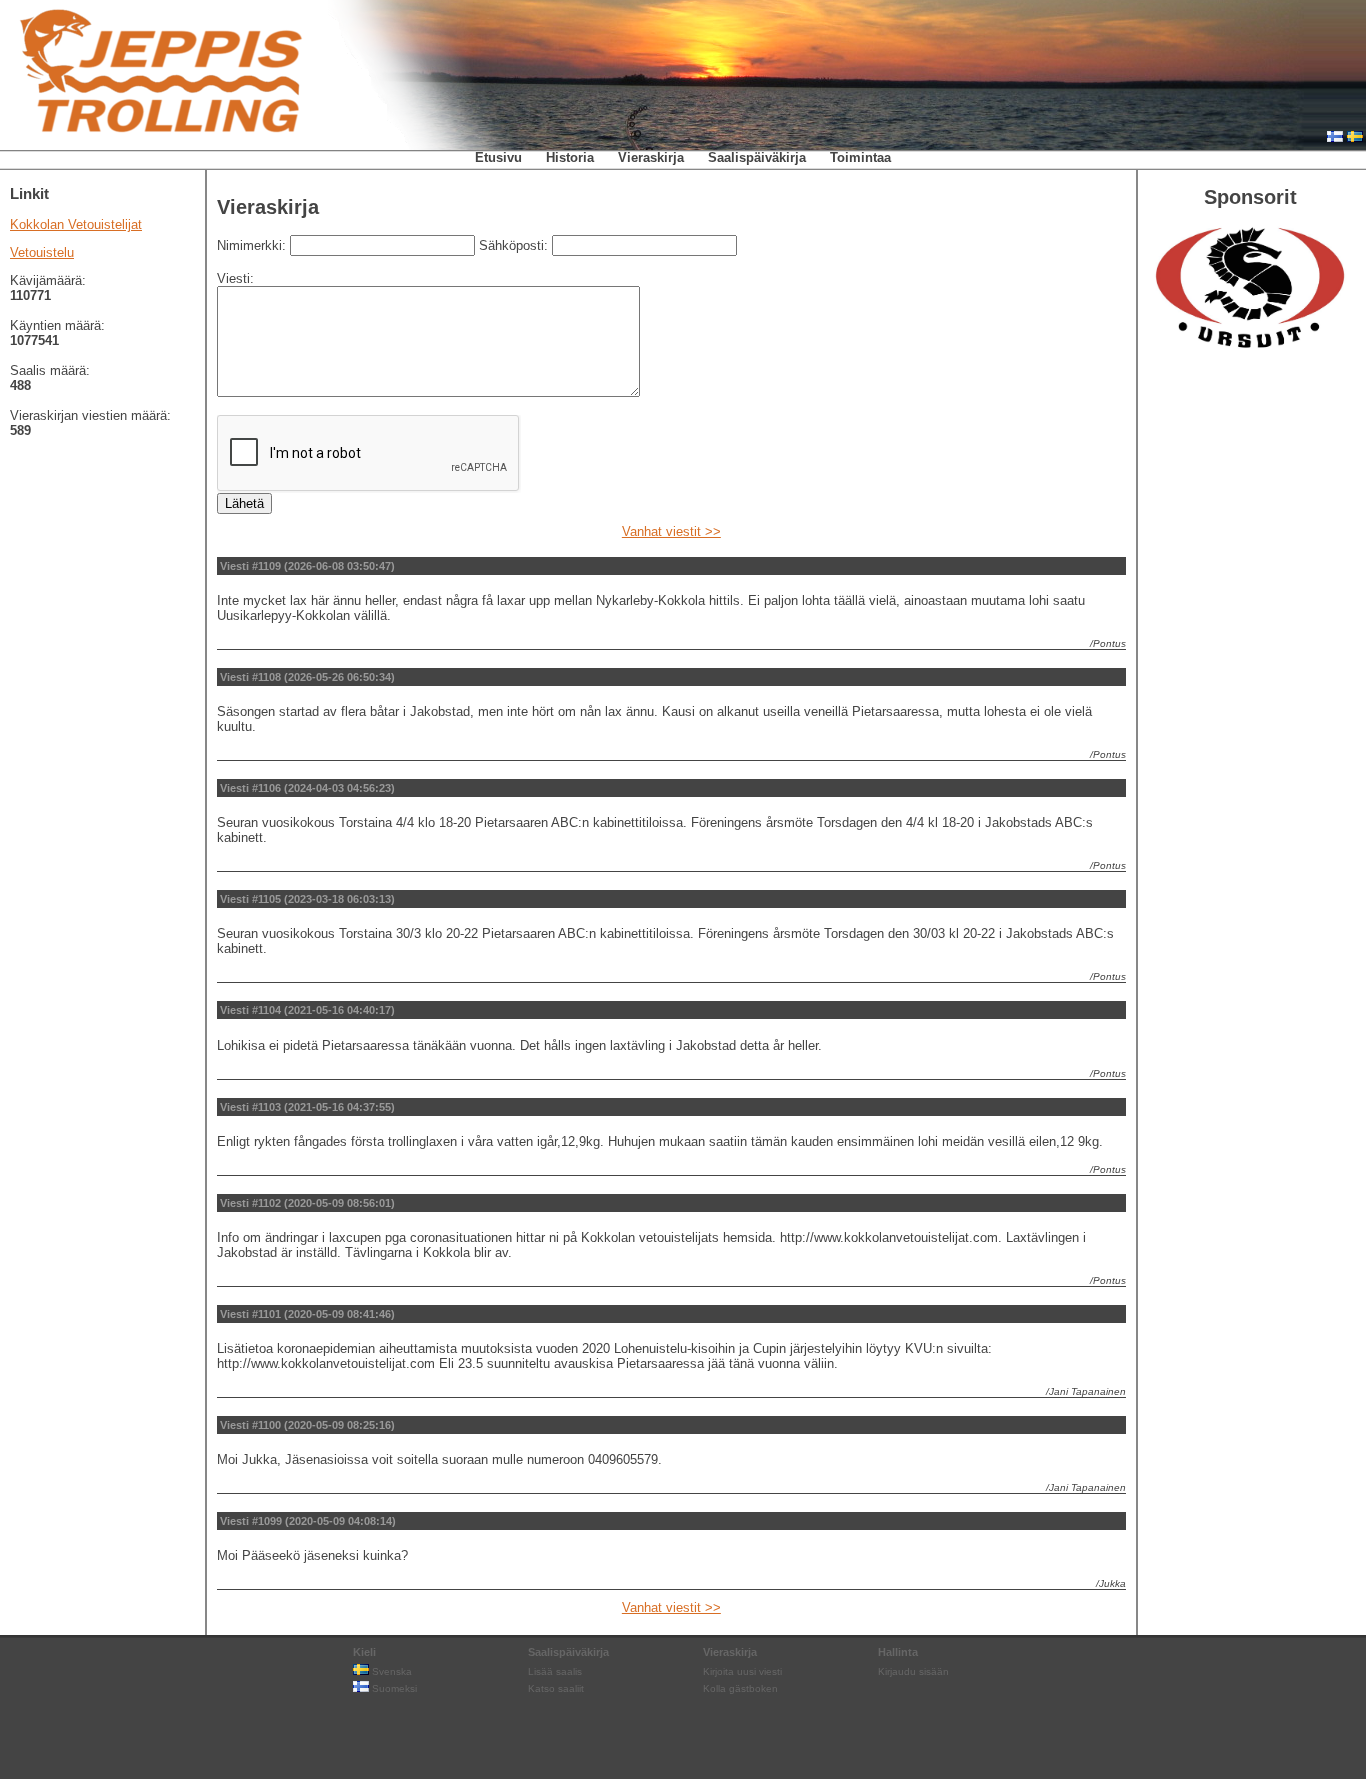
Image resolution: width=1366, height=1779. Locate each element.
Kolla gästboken (740, 1688)
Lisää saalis (555, 1671)
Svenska (390, 1671)
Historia (570, 157)
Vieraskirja (651, 157)
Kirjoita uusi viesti (742, 1671)
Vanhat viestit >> (671, 531)
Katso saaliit (556, 1688)
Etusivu (498, 157)
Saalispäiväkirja (757, 157)
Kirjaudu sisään (913, 1671)
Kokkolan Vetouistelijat (76, 224)
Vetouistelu (42, 252)
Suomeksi (393, 1688)
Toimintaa (860, 157)
